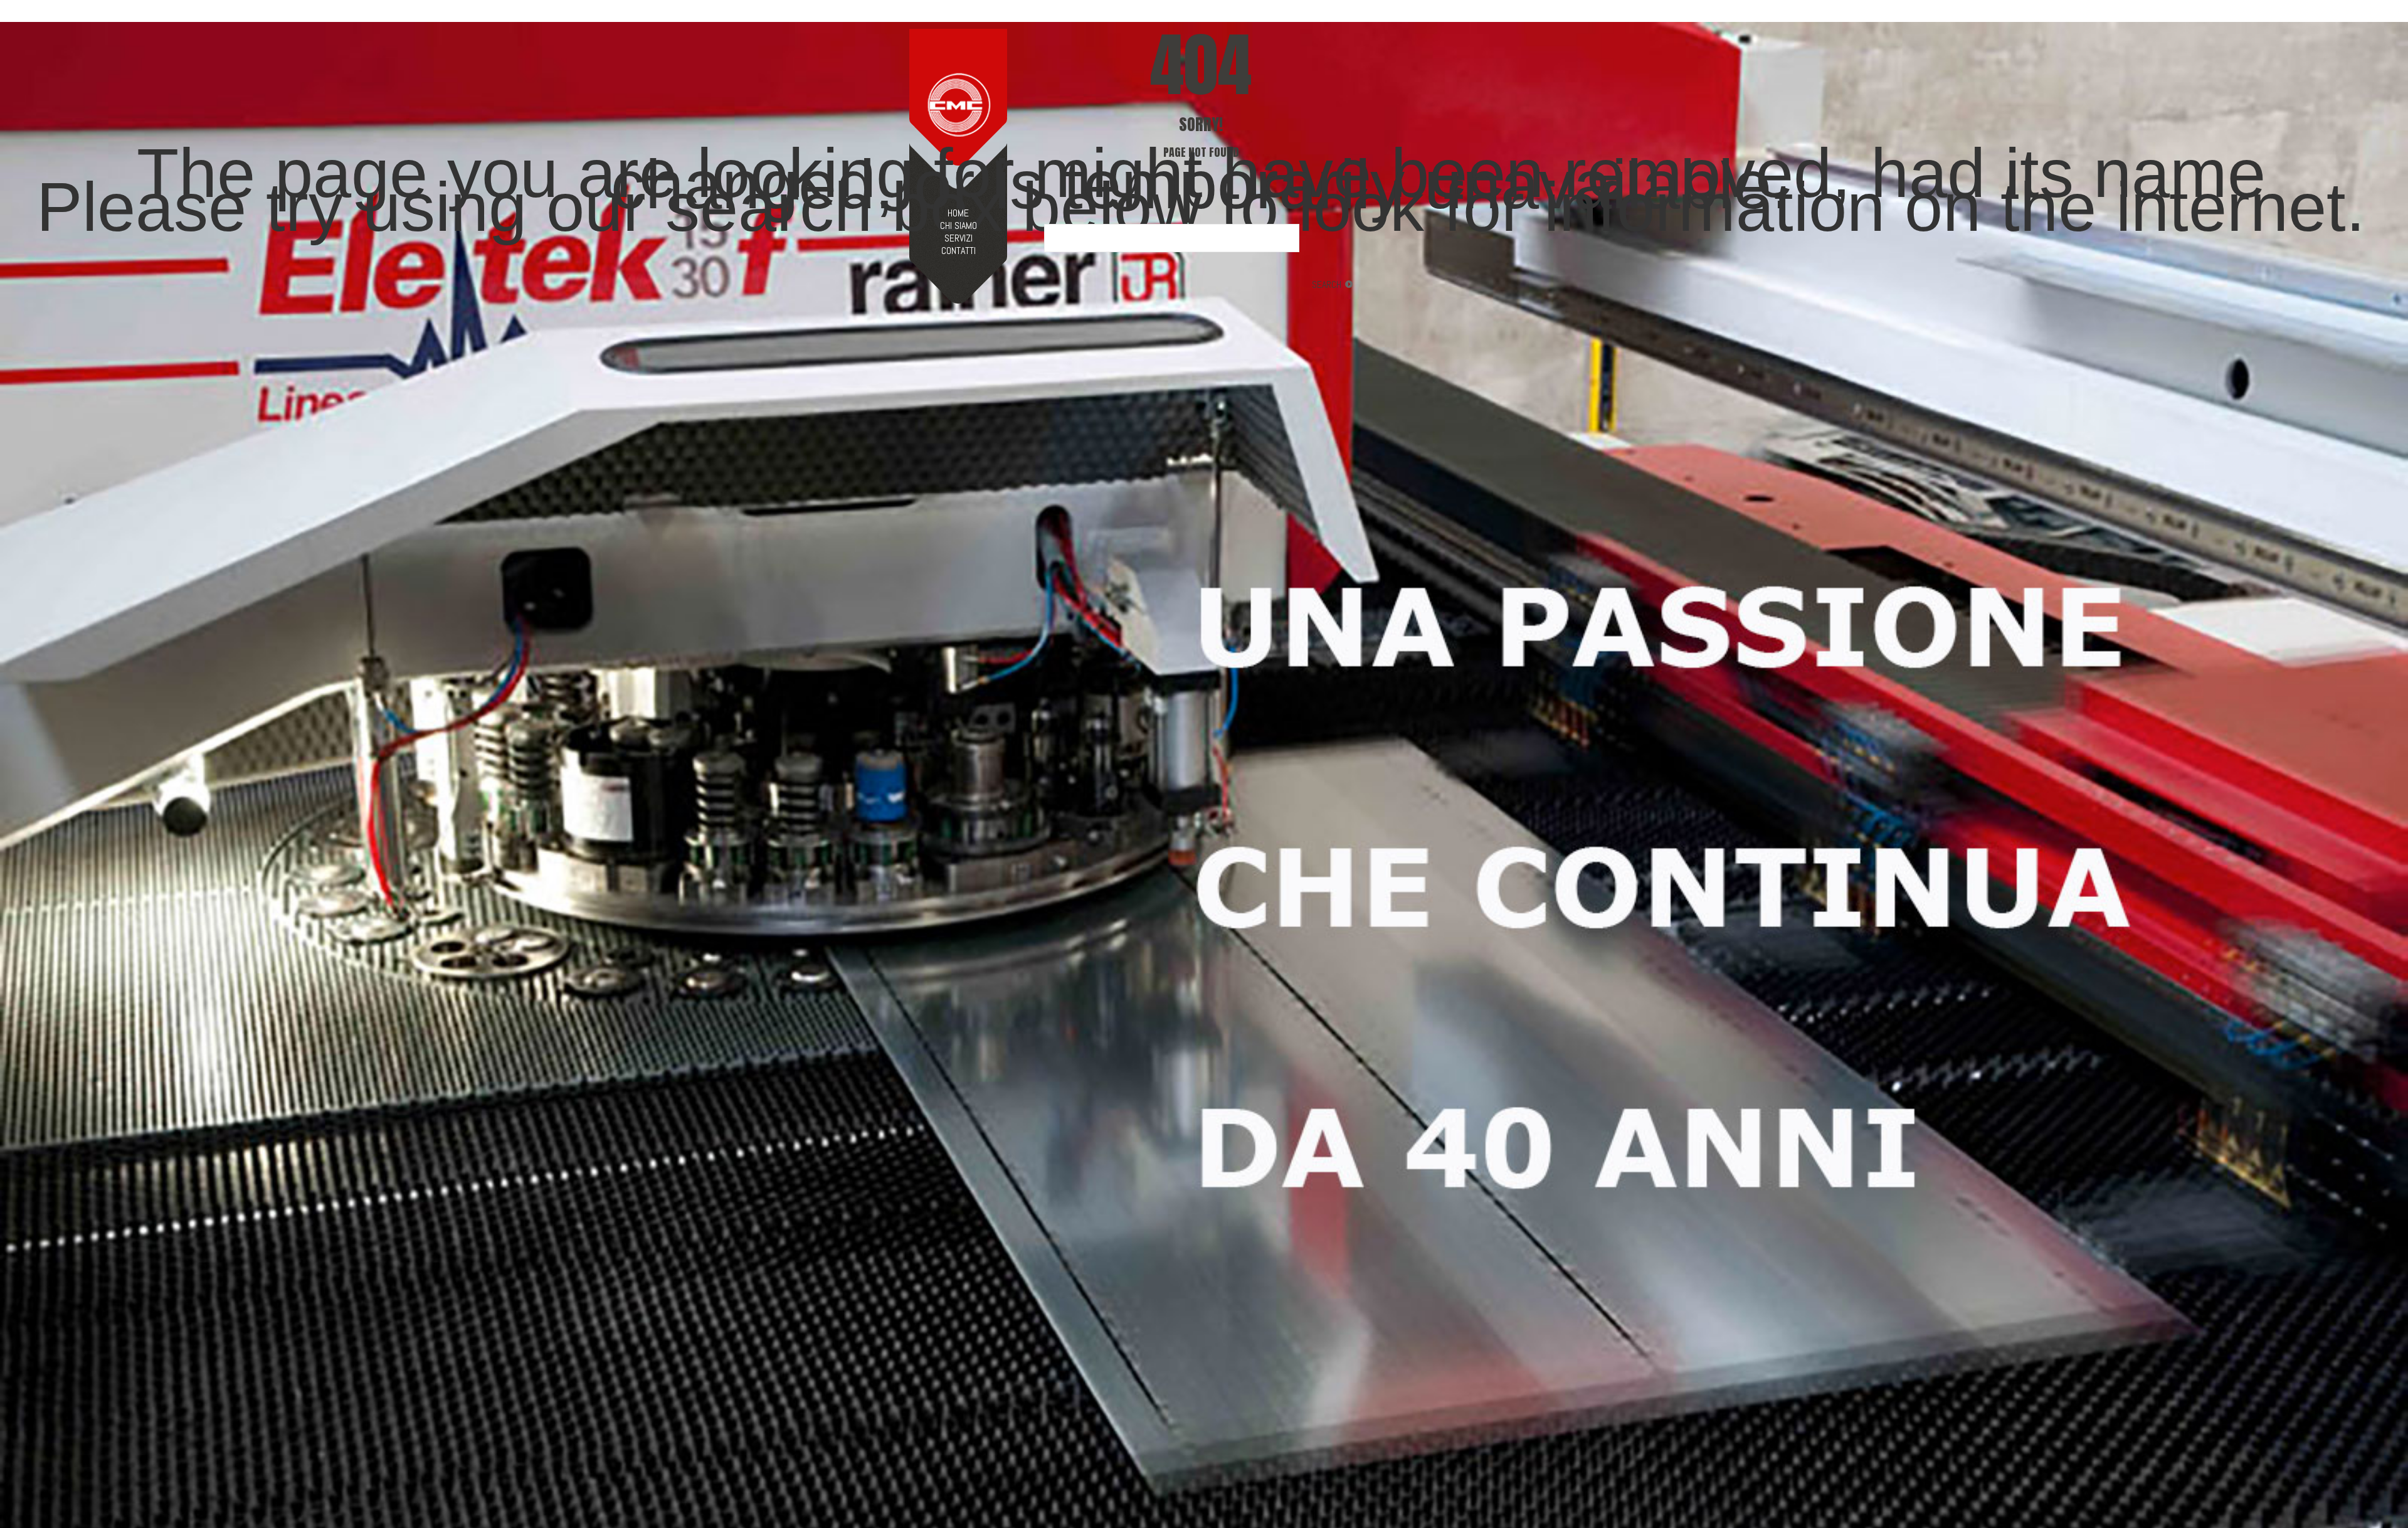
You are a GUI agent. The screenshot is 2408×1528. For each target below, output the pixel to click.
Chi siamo (958, 226)
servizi (958, 238)
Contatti (958, 251)
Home (958, 213)
